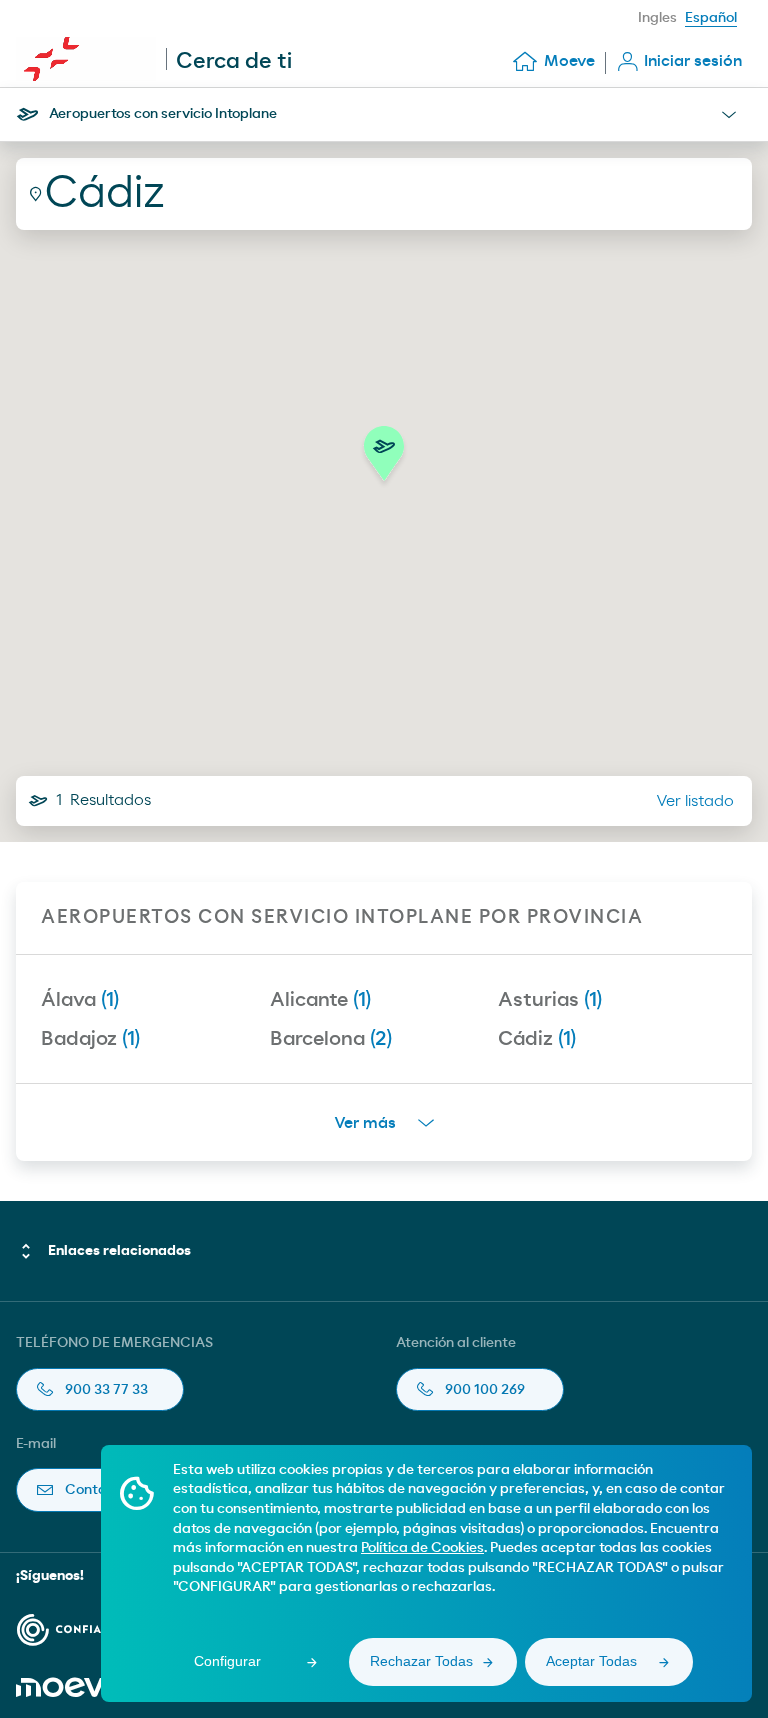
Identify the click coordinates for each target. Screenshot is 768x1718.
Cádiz (537, 1039)
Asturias (550, 1000)
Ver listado (695, 801)
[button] (384, 459)
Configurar (227, 1661)
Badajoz (90, 1039)
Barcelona (331, 1039)
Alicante (320, 1000)
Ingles (657, 18)
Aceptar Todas (591, 1661)
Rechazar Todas (421, 1661)
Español (711, 18)
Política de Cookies (422, 1548)
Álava (80, 1000)
